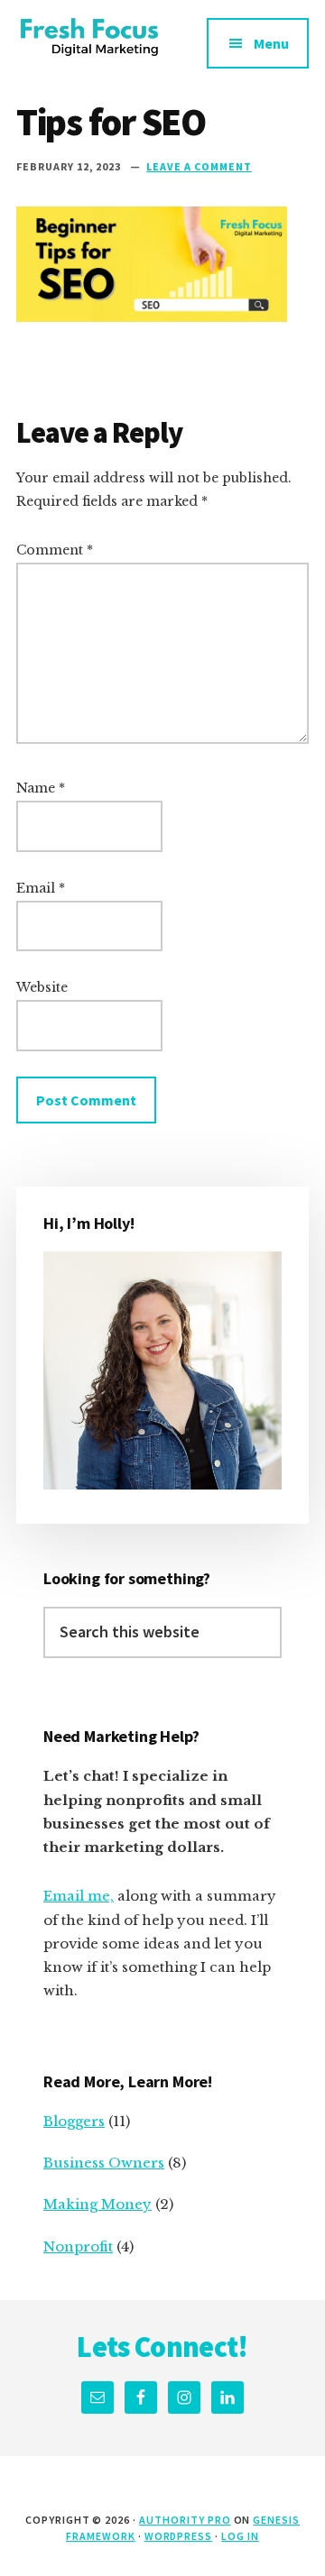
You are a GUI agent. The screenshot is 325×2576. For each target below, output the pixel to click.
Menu (271, 43)
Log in (240, 2536)
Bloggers (74, 2121)
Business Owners (104, 2163)
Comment (55, 550)
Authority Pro (185, 2520)
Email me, (79, 1896)
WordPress (179, 2536)
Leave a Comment (199, 166)
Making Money (97, 2204)
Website (42, 987)
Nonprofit (78, 2246)
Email (41, 888)
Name (41, 788)
